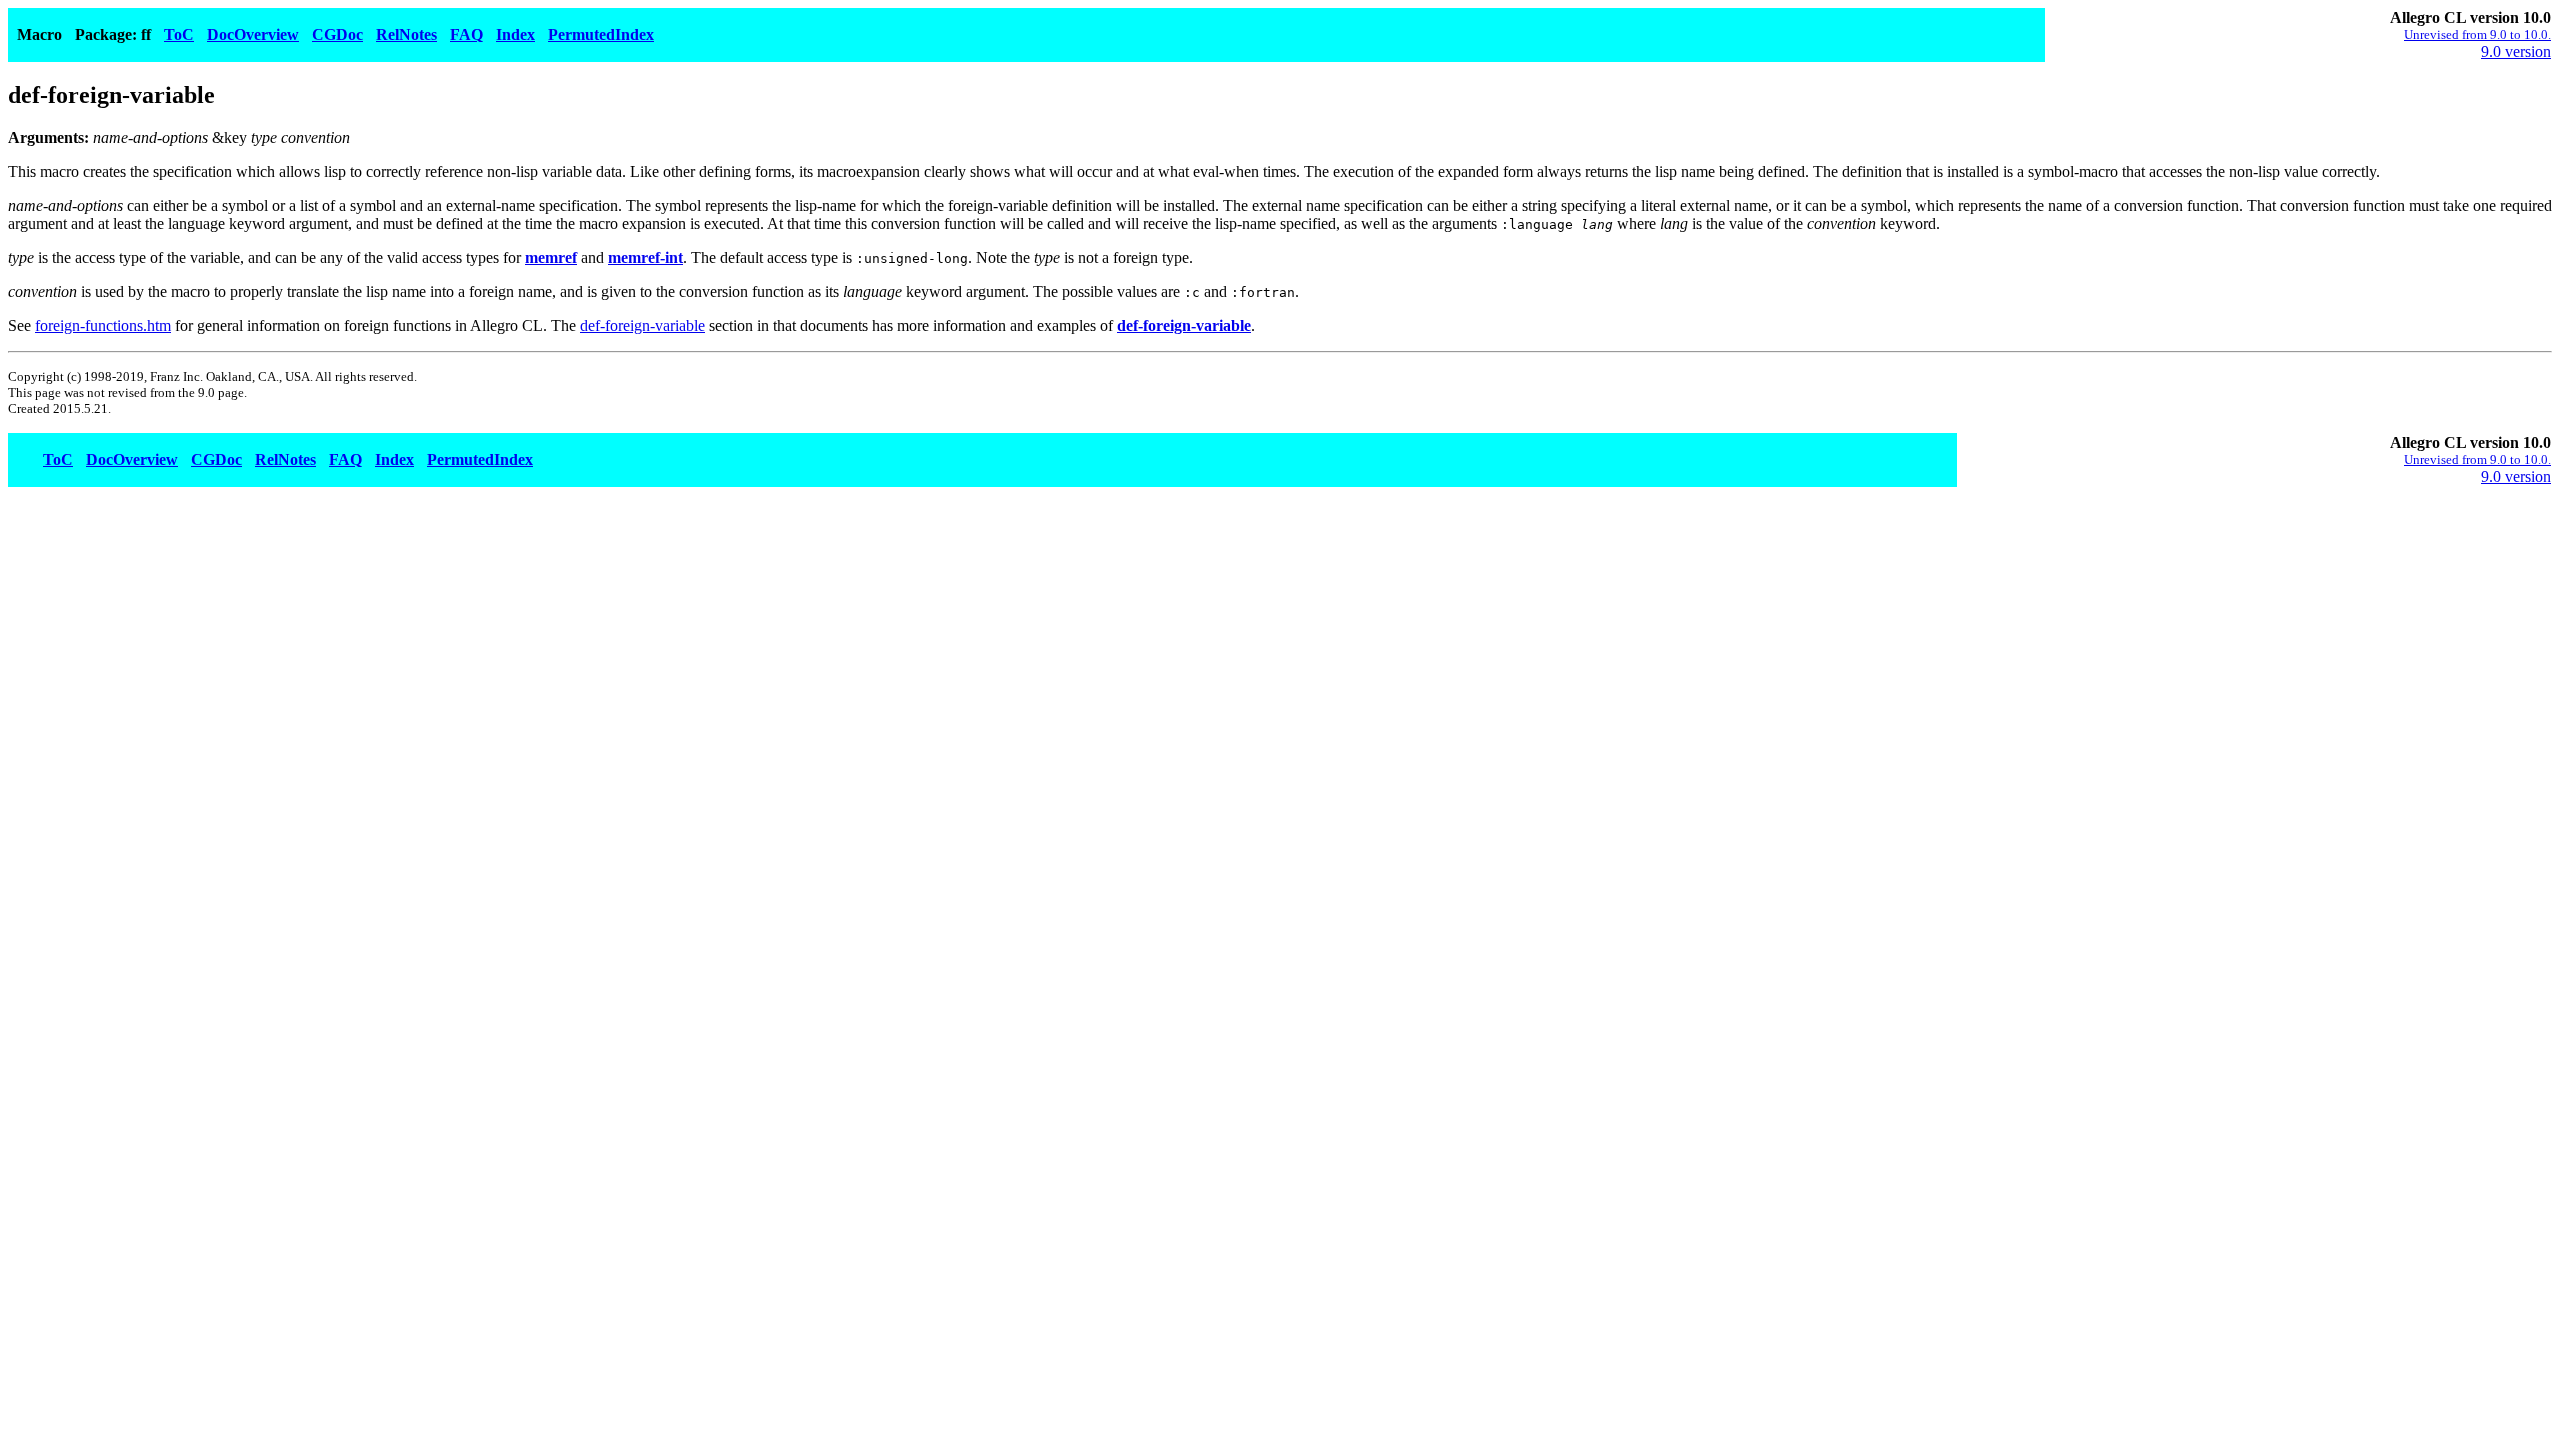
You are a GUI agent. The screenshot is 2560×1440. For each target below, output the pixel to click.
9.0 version (2516, 51)
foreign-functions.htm (103, 325)
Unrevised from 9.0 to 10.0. (2477, 34)
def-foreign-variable (642, 325)
